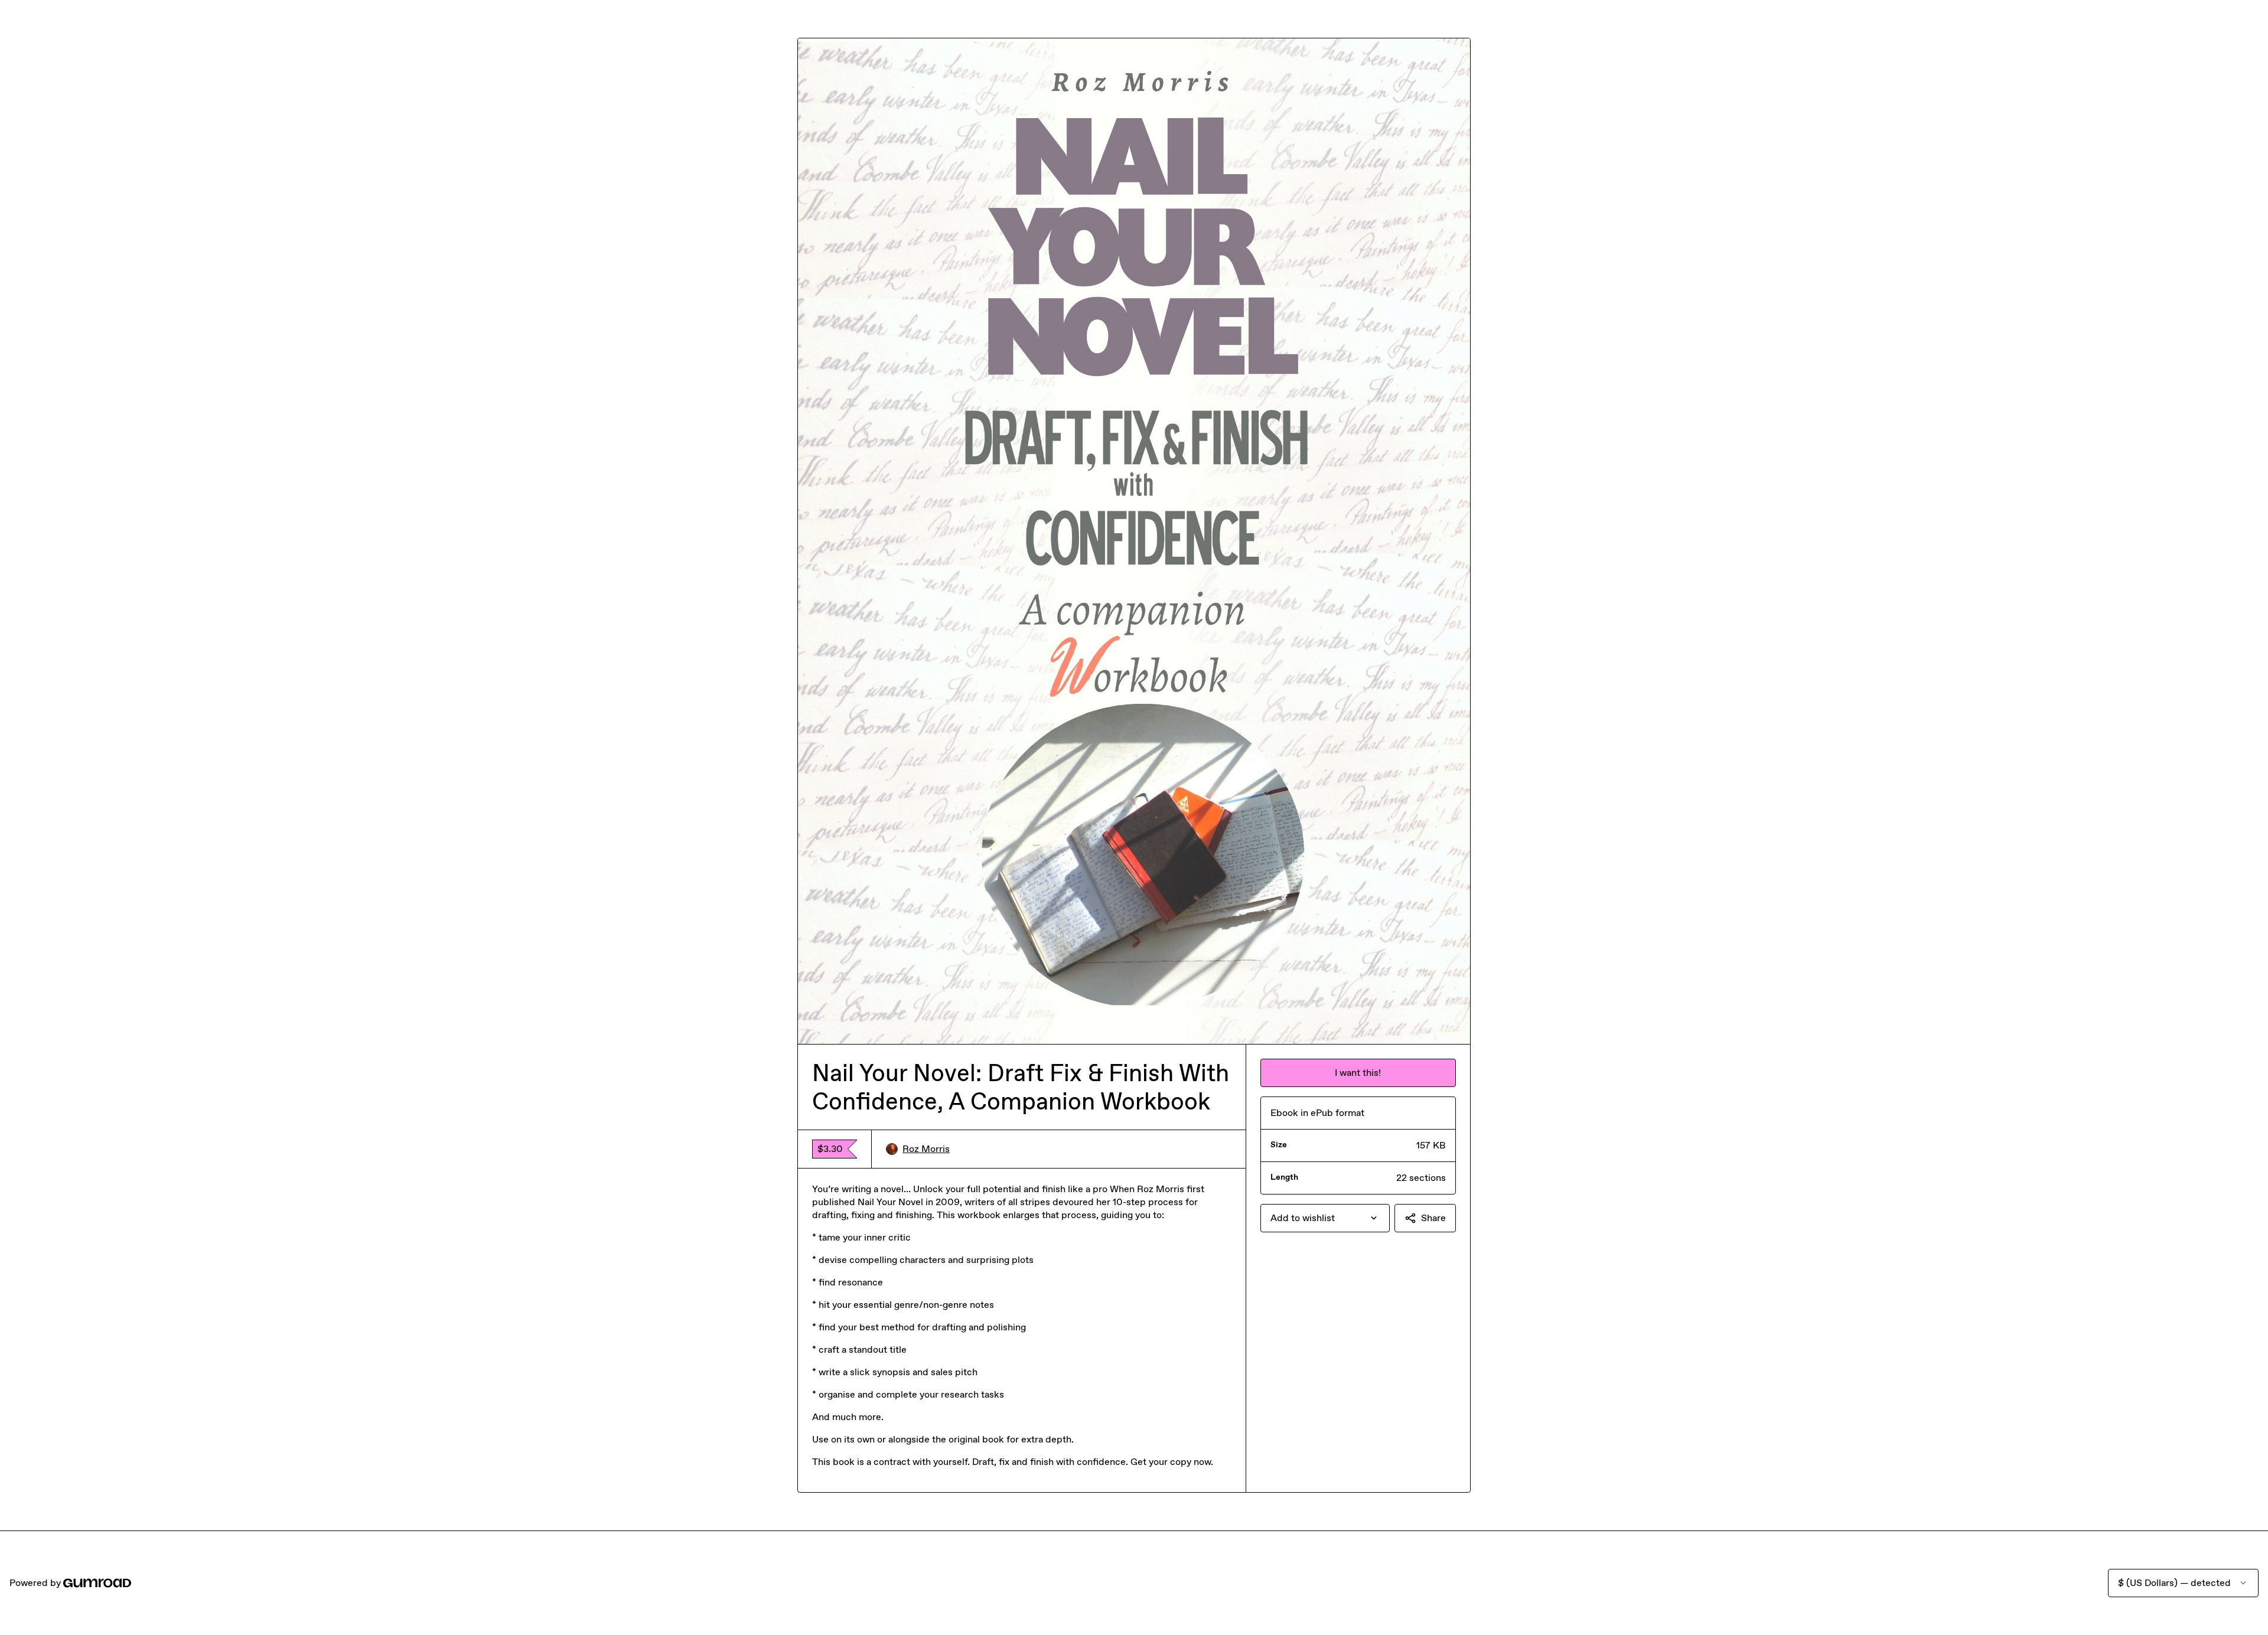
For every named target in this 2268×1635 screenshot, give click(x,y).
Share (1433, 1218)
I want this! (1358, 1073)
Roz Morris (926, 1149)
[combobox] (1325, 1218)
